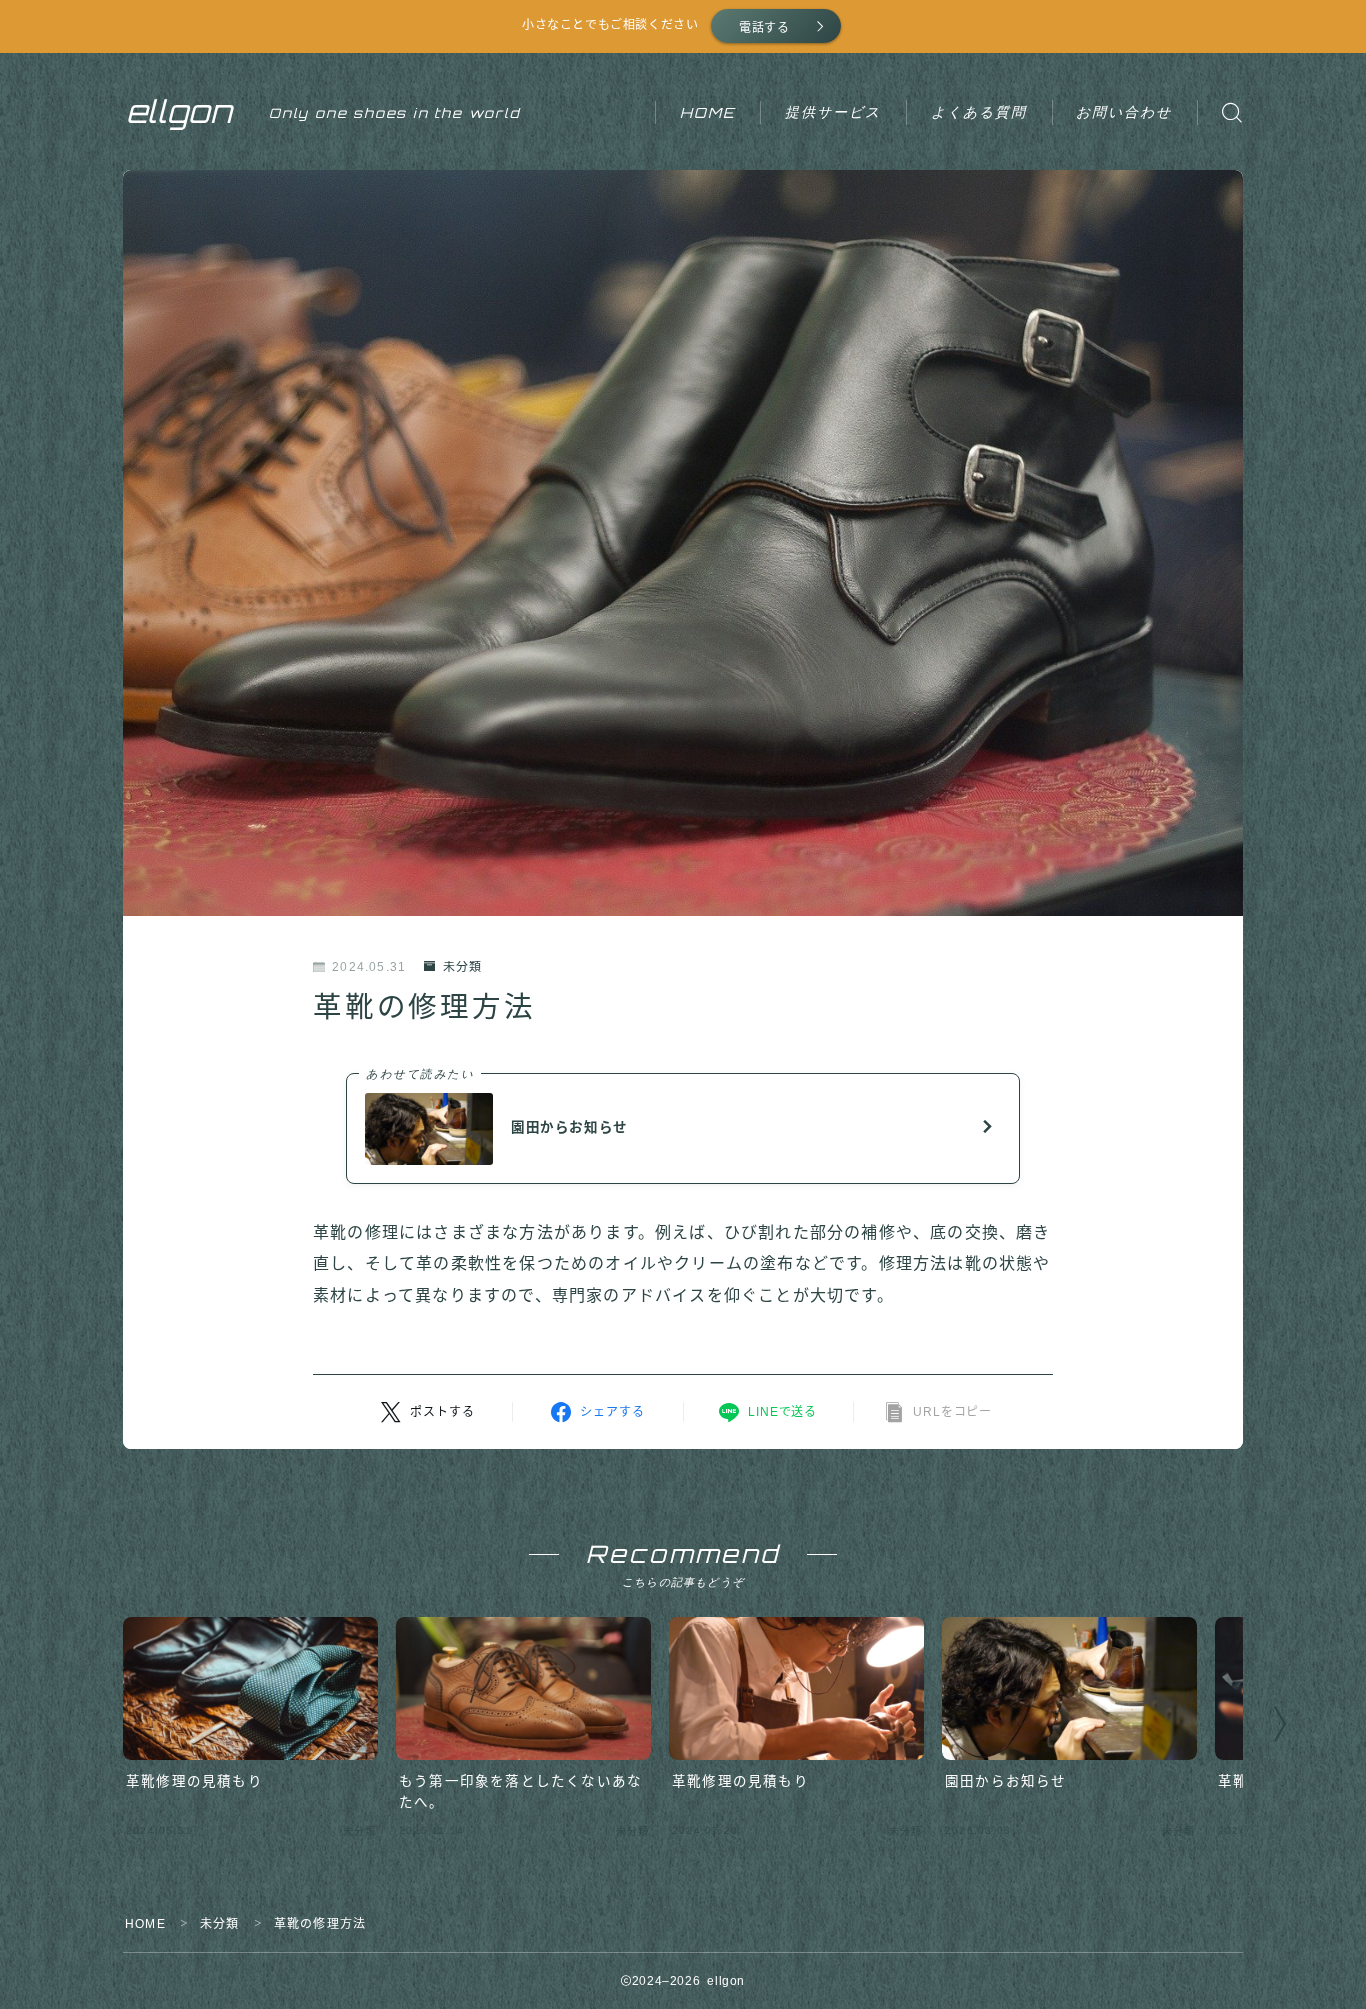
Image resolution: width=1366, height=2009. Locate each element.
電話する (764, 28)
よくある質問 (979, 111)
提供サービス (833, 111)
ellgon (179, 112)
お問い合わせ (1124, 111)
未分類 (462, 967)
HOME (708, 112)
